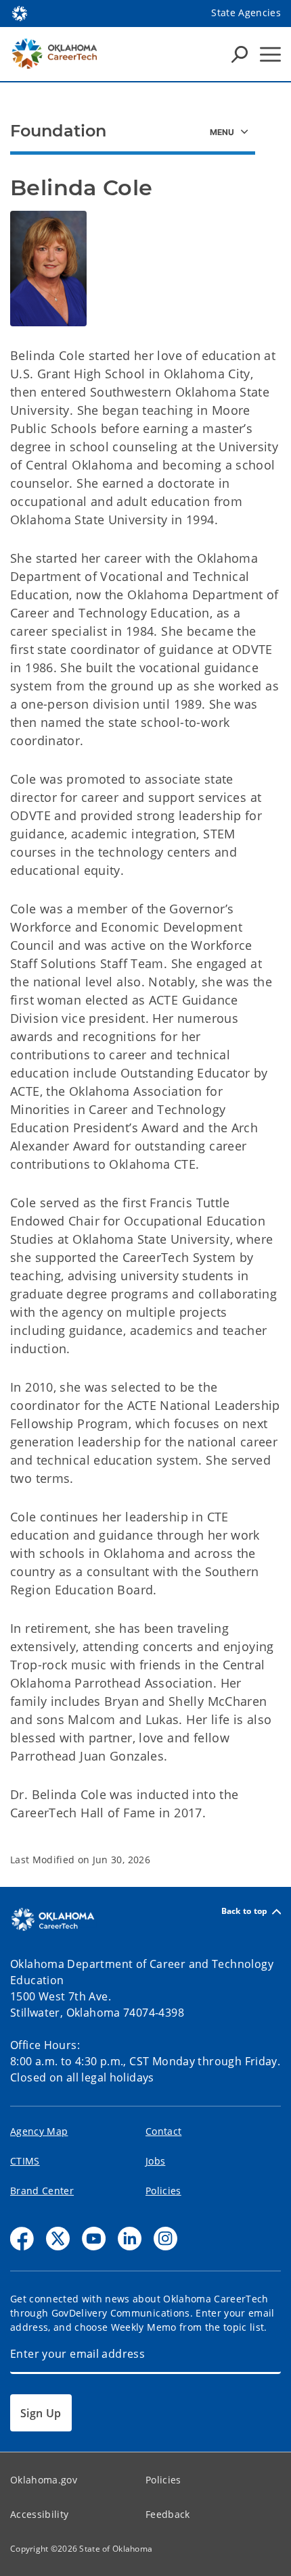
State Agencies (246, 12)
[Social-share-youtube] (94, 2239)
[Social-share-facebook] (22, 2239)
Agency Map (39, 2131)
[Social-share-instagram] (165, 2239)
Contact (163, 2131)
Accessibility (39, 2514)
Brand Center (42, 2191)
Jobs (155, 2161)
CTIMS (25, 2161)
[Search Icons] (240, 54)
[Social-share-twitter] (58, 2239)
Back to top (245, 1912)
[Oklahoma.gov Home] (20, 12)
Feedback (168, 2514)
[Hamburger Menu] (270, 54)
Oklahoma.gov (44, 2480)
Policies (163, 2191)
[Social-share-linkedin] (130, 2239)
